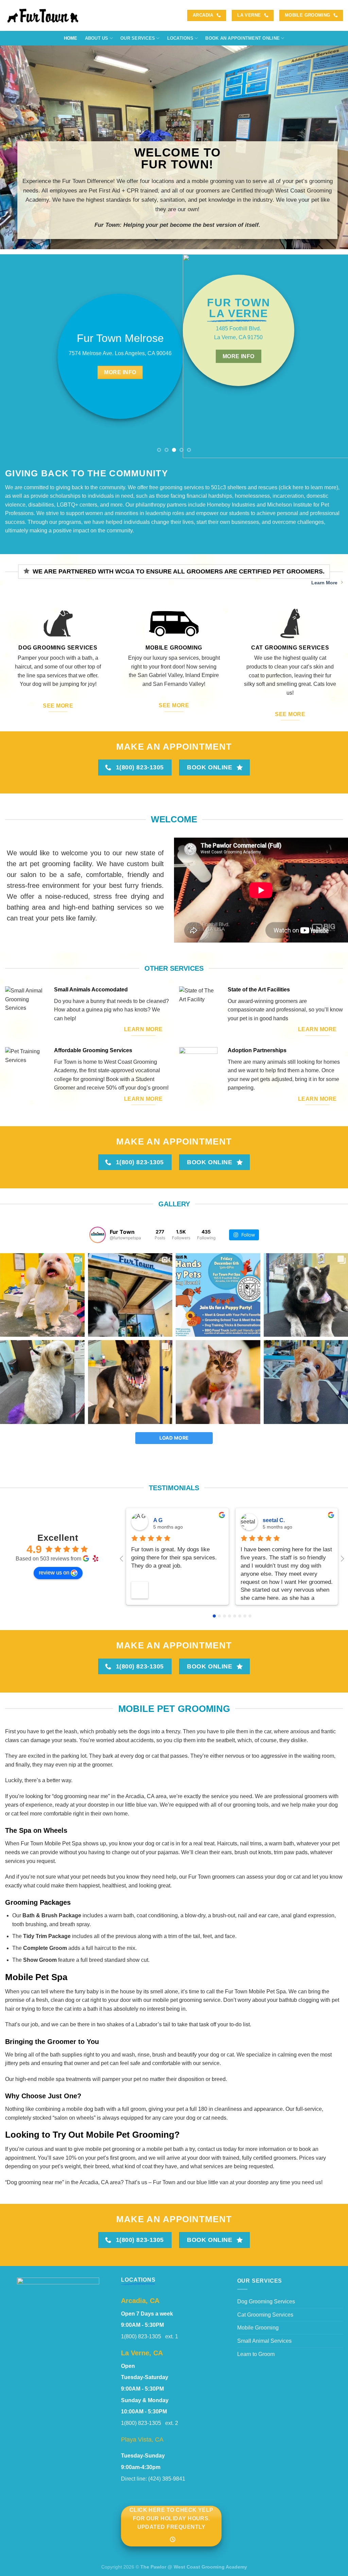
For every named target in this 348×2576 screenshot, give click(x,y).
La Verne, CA (142, 2353)
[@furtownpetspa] (98, 1235)
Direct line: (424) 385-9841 (153, 2479)
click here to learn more (308, 487)
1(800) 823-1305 (143, 2336)
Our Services (138, 38)
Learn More (324, 583)
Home (71, 38)
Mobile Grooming (258, 2328)
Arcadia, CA (140, 2301)
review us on (54, 1573)
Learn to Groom (256, 2354)
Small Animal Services (264, 2341)
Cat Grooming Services (265, 2315)
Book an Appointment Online (242, 38)
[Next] (332, 356)
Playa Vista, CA (142, 2439)
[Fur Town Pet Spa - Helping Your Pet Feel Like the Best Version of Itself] (44, 15)
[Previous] (16, 356)
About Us (97, 38)
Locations (180, 38)
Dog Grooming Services (266, 2301)
